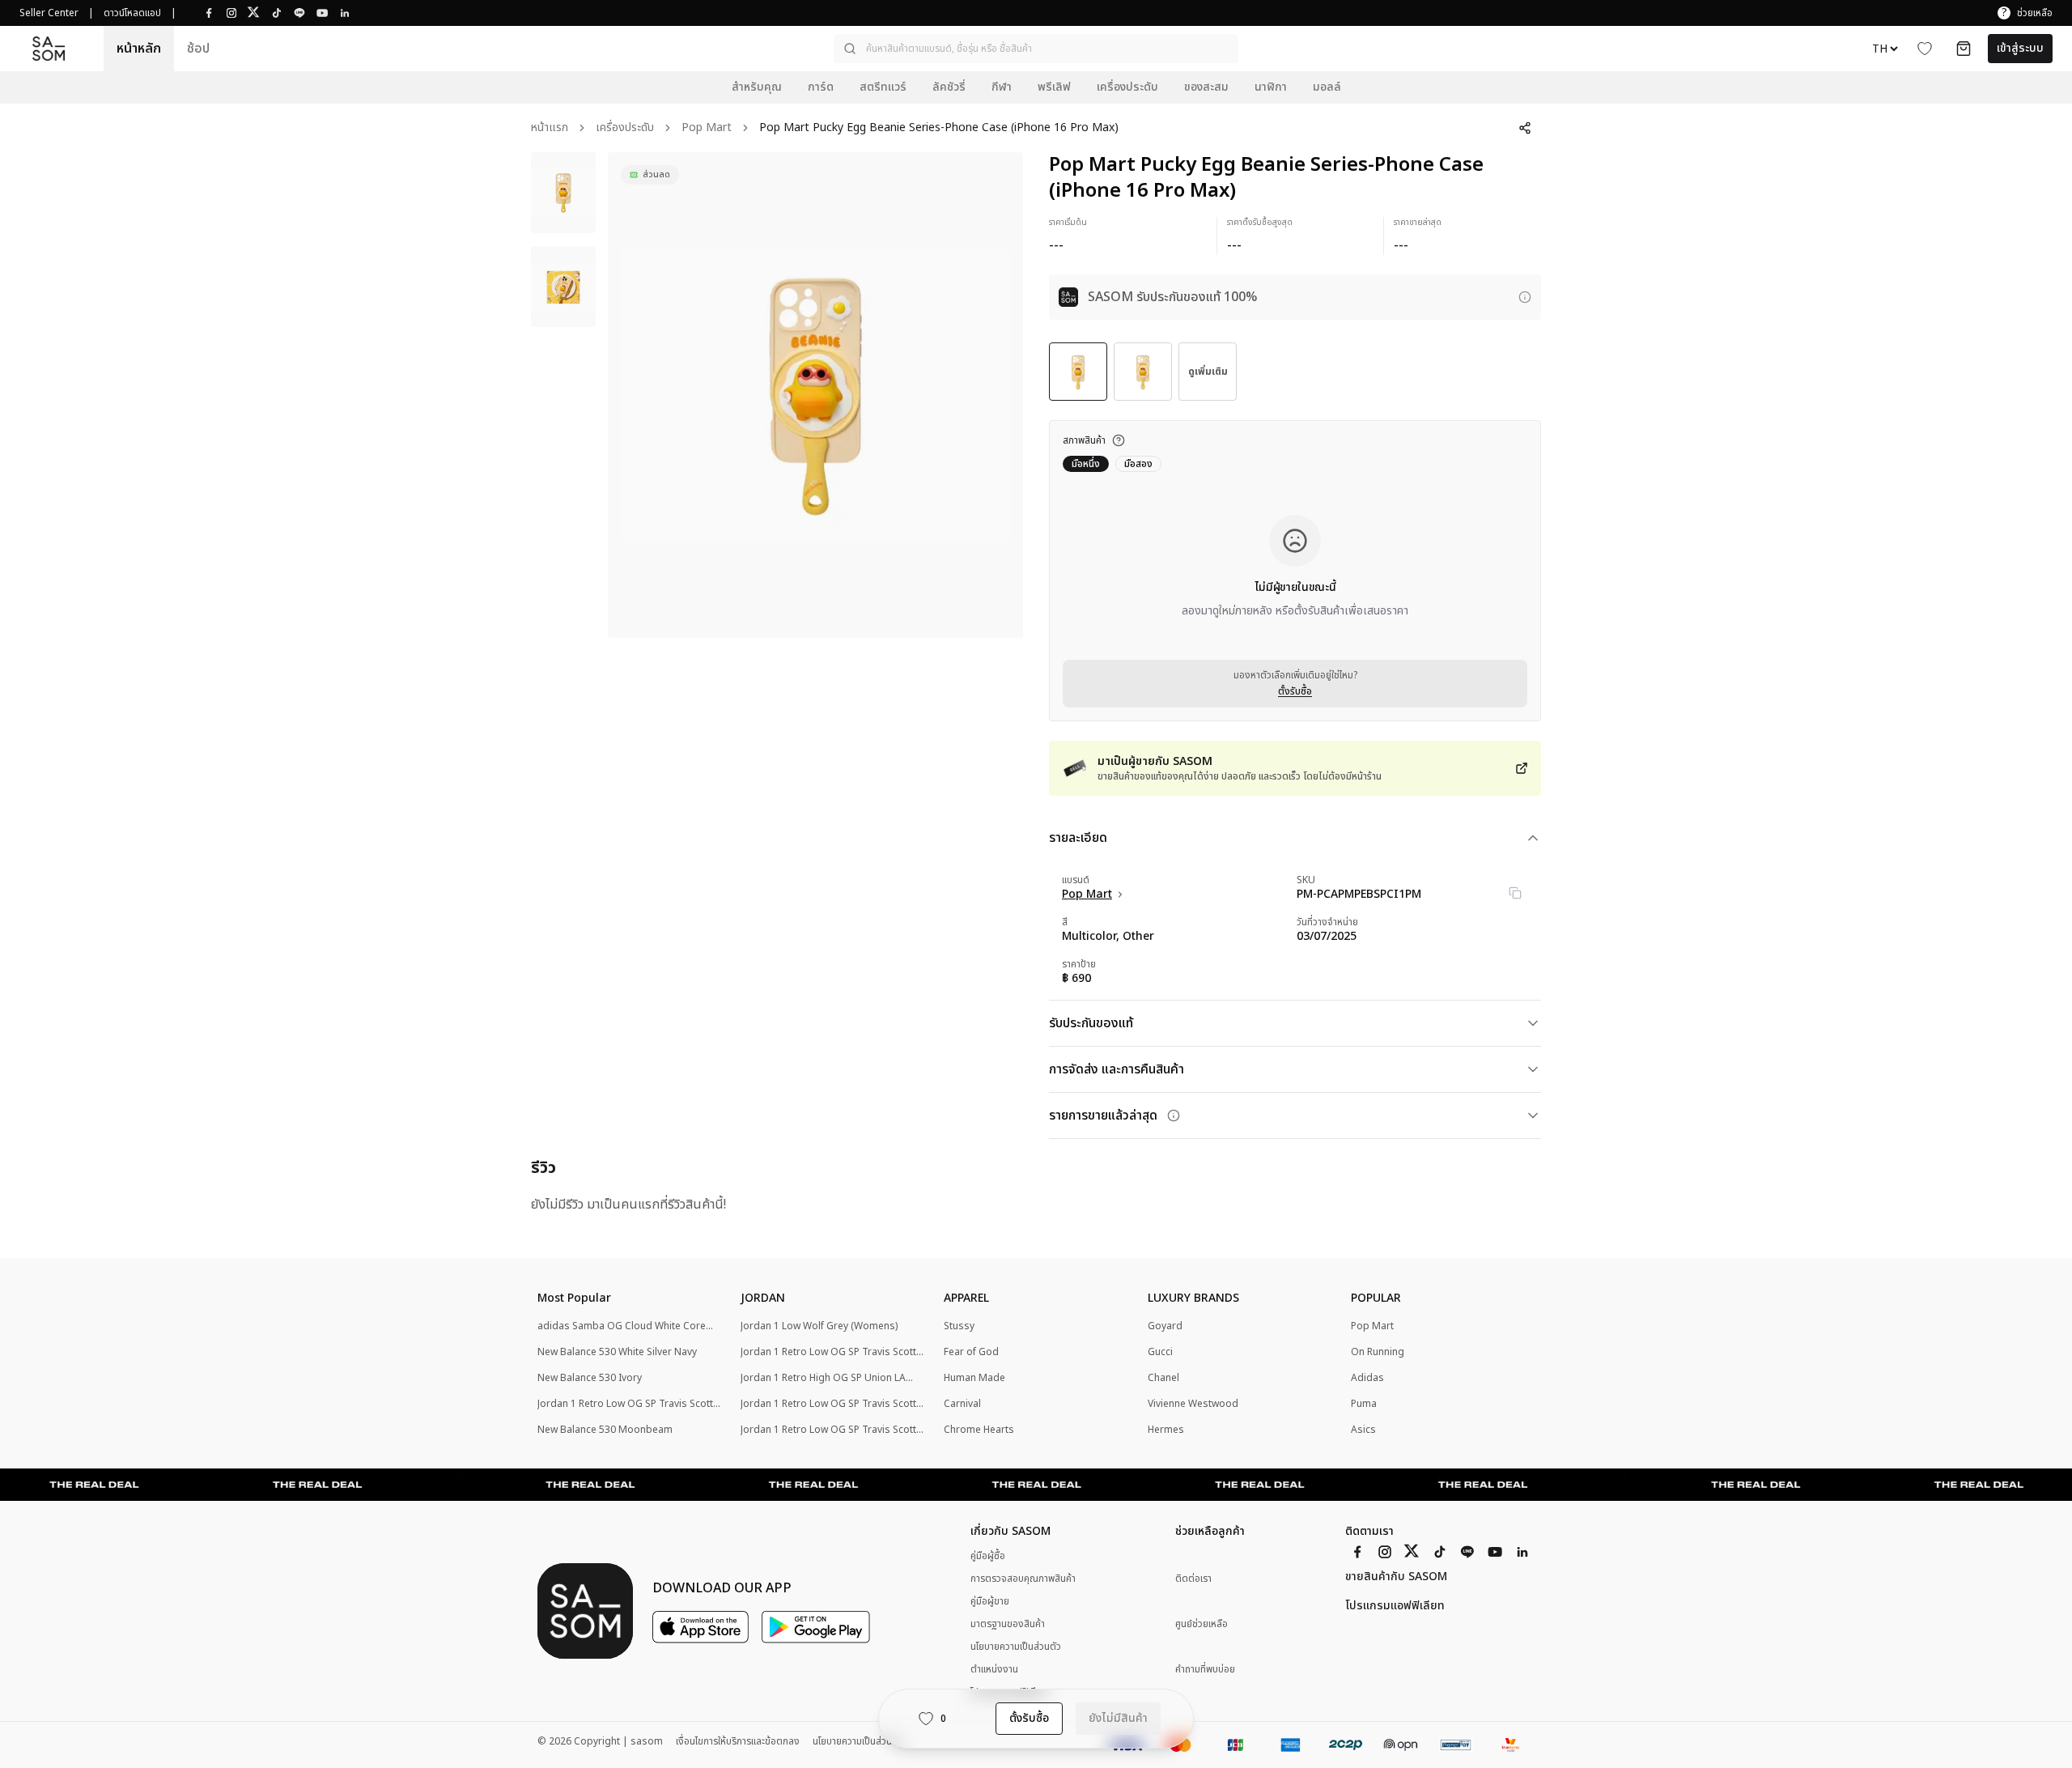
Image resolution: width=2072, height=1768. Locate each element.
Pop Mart (707, 128)
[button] (1036, 49)
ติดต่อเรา (1193, 1579)
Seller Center (49, 13)
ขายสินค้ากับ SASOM (1396, 1577)
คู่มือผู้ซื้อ (988, 1556)
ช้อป (198, 49)
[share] (1525, 128)
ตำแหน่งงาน (994, 1669)
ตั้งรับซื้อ (1295, 691)
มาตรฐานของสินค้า (1008, 1624)
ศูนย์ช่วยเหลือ (1202, 1624)
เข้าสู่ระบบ (2020, 48)
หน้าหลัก (139, 49)
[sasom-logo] (49, 49)
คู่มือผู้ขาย (990, 1601)
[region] (815, 395)
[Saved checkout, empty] (1964, 49)
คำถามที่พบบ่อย (1205, 1670)
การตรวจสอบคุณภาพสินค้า (1023, 1579)
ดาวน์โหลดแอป (132, 13)
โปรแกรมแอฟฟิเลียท (1395, 1606)
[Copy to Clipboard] (1515, 893)
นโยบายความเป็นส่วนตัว (1016, 1647)
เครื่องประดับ (625, 128)
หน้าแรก (550, 128)
